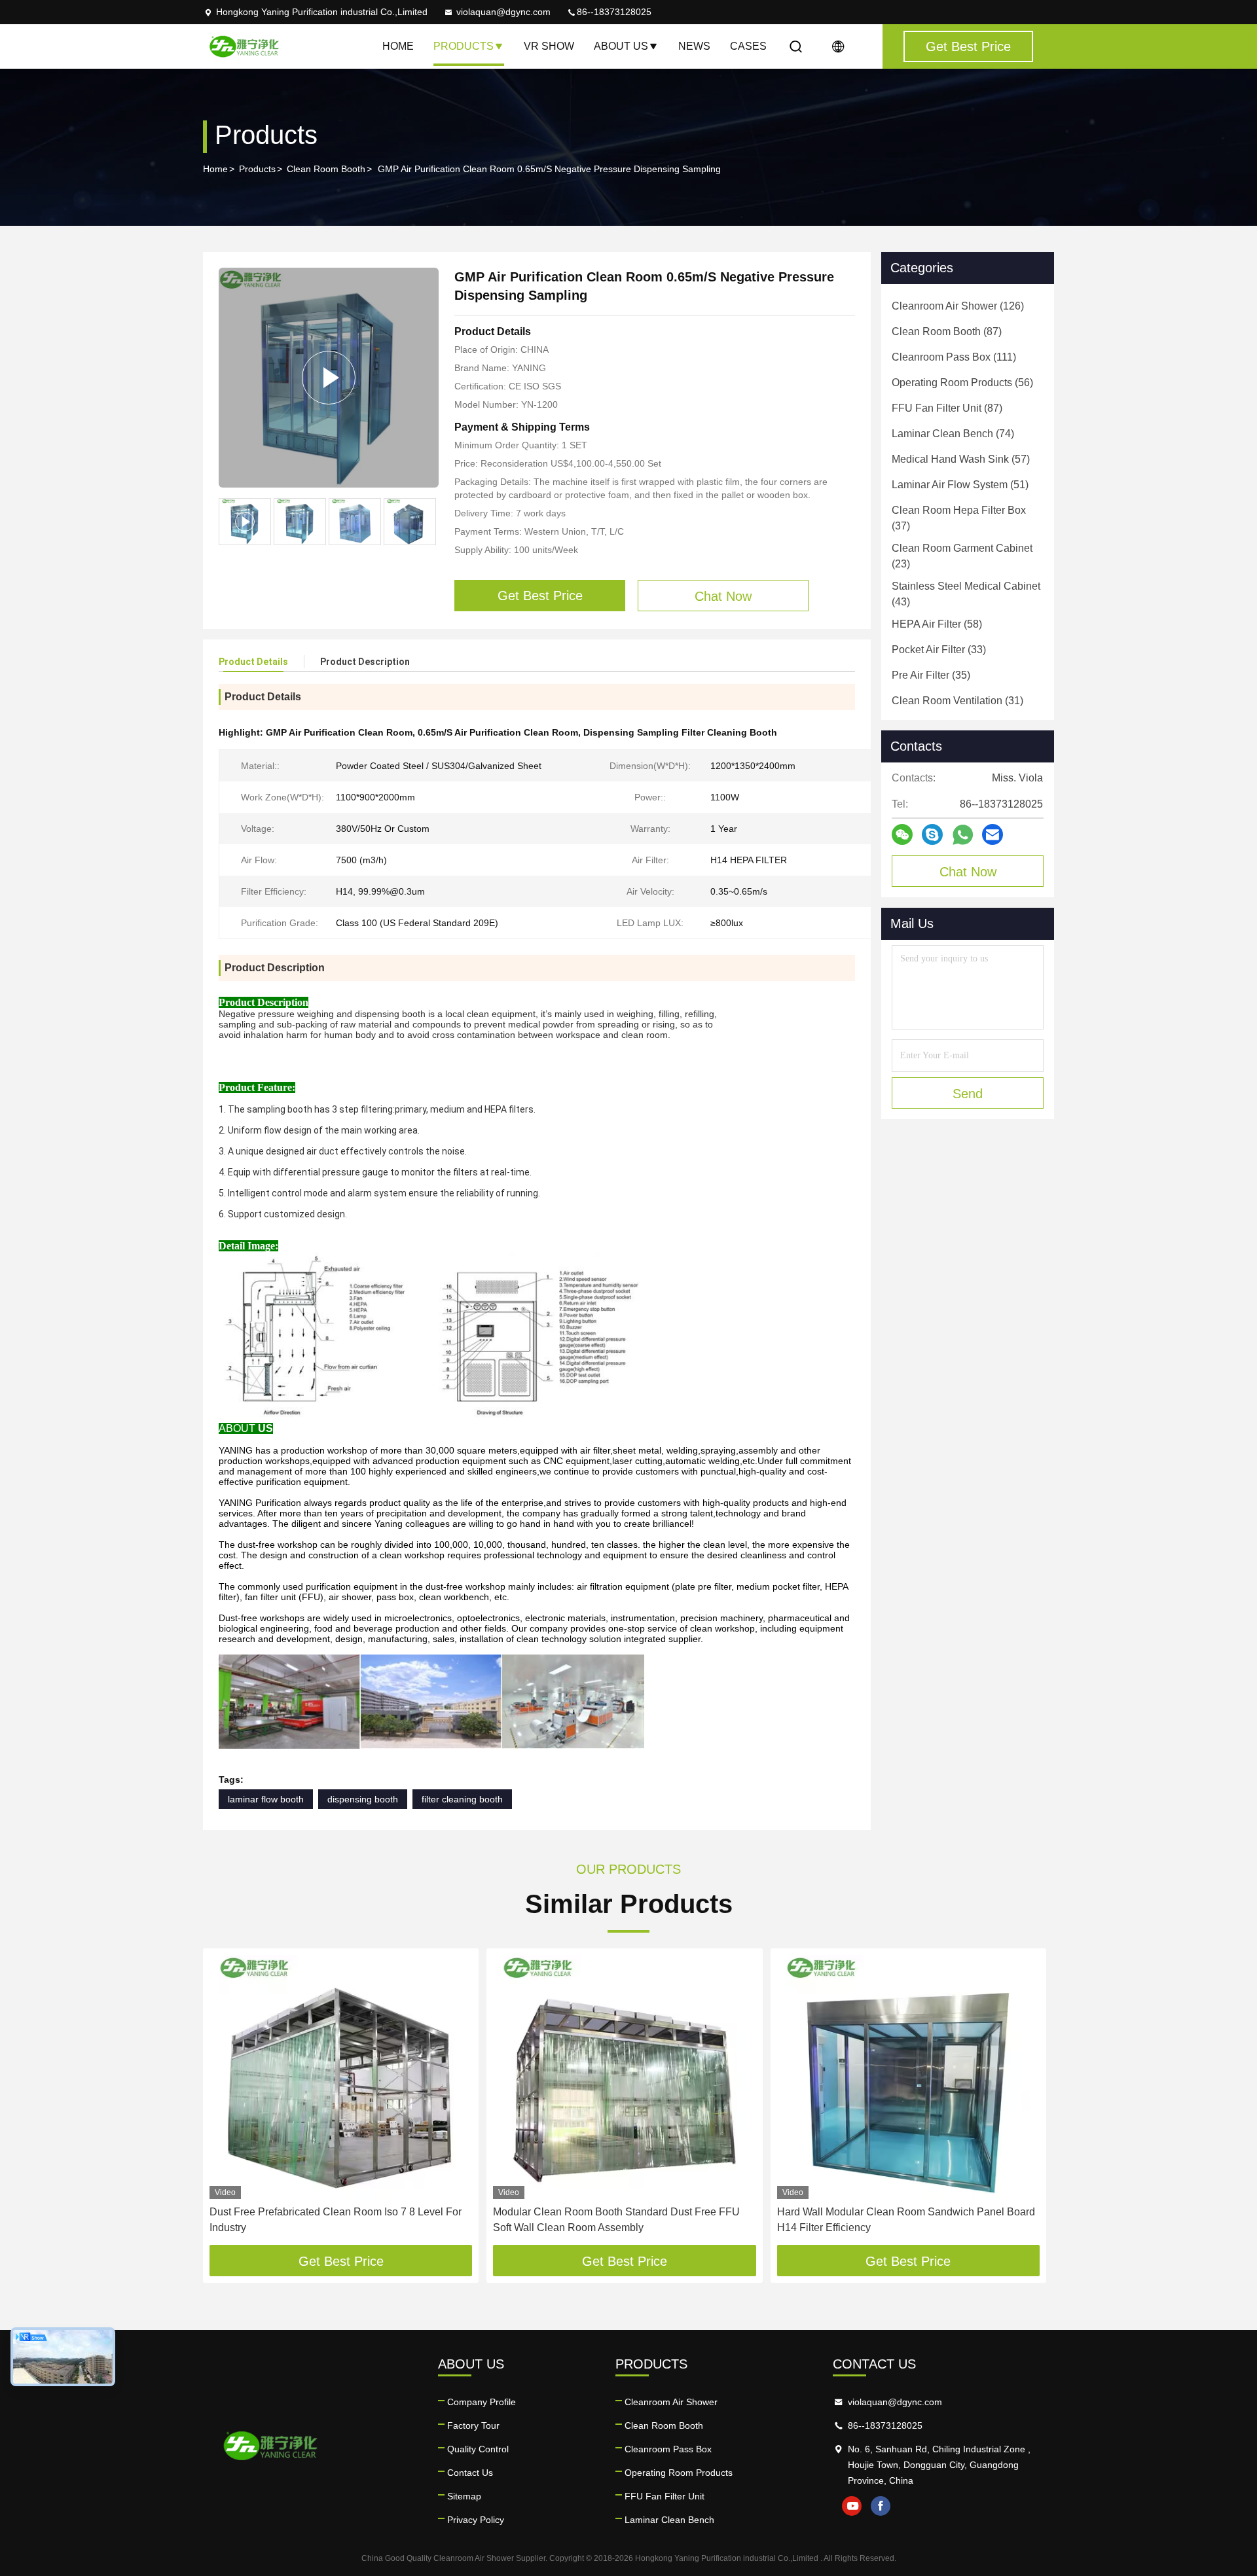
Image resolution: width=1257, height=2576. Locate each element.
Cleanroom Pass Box (668, 2449)
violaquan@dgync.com (503, 12)
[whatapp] (963, 835)
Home (398, 46)
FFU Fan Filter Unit (665, 2496)
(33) (939, 650)
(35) (931, 675)
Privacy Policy (476, 2520)
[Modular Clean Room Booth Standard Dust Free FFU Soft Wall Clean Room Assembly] (624, 2077)
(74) (953, 434)
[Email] (993, 834)
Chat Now (968, 872)
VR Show (549, 46)
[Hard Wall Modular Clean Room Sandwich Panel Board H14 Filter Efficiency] (908, 2077)
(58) (937, 624)
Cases (748, 46)
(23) (962, 556)
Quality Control (478, 2449)
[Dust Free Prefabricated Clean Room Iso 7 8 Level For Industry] (341, 2077)
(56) (962, 383)
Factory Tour (473, 2425)
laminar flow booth (266, 1799)
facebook (881, 2506)
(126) (958, 306)
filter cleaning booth (462, 1799)
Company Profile (482, 2402)
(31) (957, 701)
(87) (947, 331)
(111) (954, 357)
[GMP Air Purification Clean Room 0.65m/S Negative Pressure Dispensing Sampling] (329, 378)
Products (464, 46)
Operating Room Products (679, 2473)
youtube (852, 2506)
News (694, 46)
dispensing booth (363, 1799)
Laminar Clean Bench (669, 2520)
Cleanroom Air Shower (671, 2402)
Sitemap (464, 2496)
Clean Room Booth (326, 169)
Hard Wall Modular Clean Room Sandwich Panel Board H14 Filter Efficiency (906, 2220)
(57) (961, 459)
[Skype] (932, 834)
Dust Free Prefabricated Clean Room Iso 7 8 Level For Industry (336, 2220)
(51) (960, 485)
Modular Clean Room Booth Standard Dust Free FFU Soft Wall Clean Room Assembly (616, 2220)
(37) (959, 518)
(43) (966, 594)
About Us (621, 46)
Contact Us (470, 2473)
